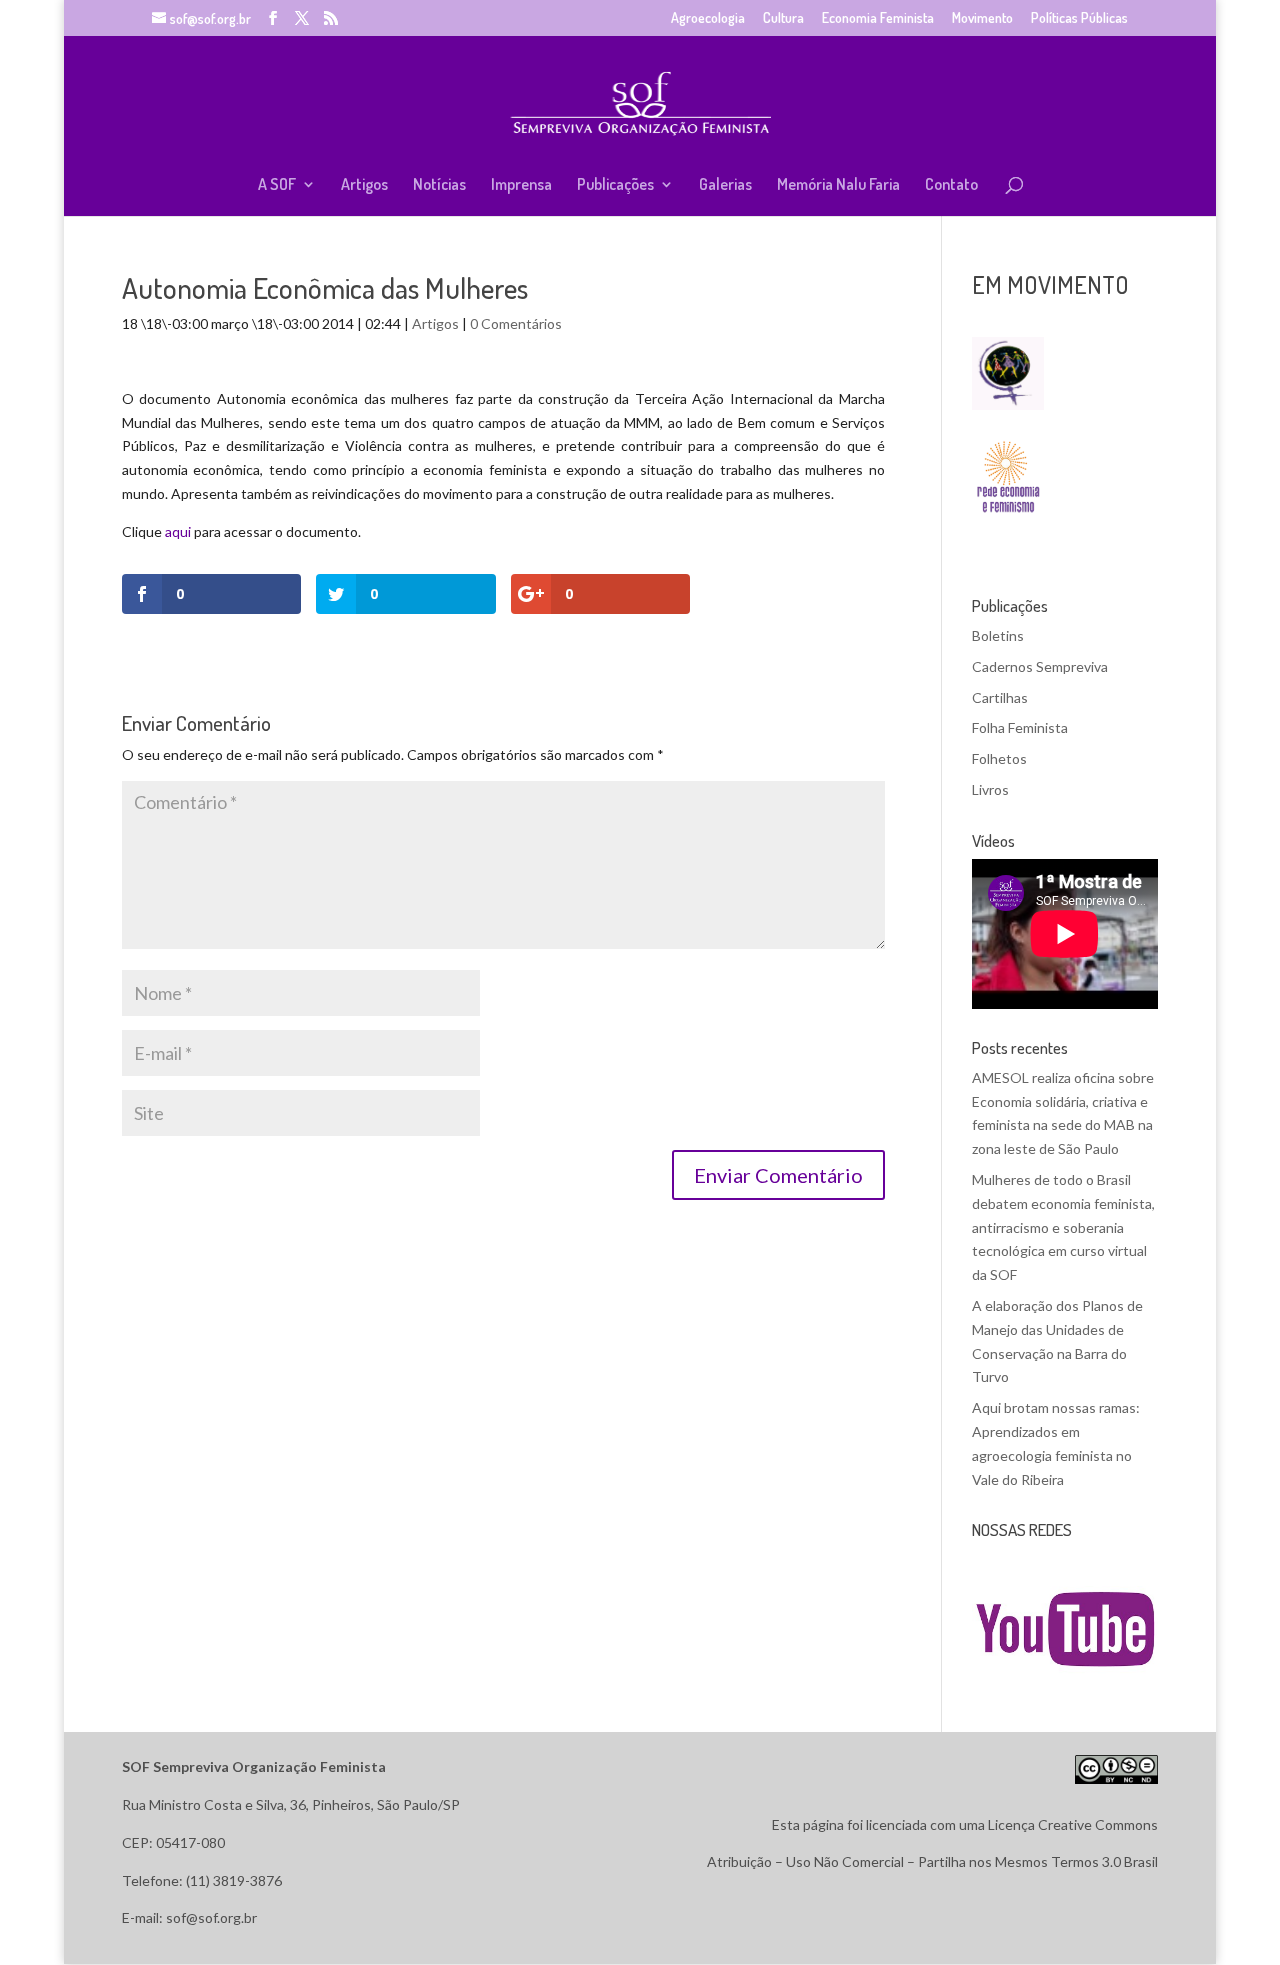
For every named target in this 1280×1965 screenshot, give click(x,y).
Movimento (982, 18)
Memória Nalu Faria (838, 185)
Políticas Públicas (1079, 18)
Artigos (364, 185)
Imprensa (521, 185)
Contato (951, 185)
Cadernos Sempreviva (1040, 666)
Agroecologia (708, 18)
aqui (178, 531)
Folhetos (999, 758)
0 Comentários (516, 323)
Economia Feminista (878, 18)
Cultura (783, 18)
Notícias (439, 185)
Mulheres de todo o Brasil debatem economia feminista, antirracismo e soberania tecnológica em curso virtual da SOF (1063, 1227)
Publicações (615, 185)
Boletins (998, 635)
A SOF (277, 185)
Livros (990, 789)
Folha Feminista (1020, 727)
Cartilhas (1000, 697)
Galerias (725, 185)
